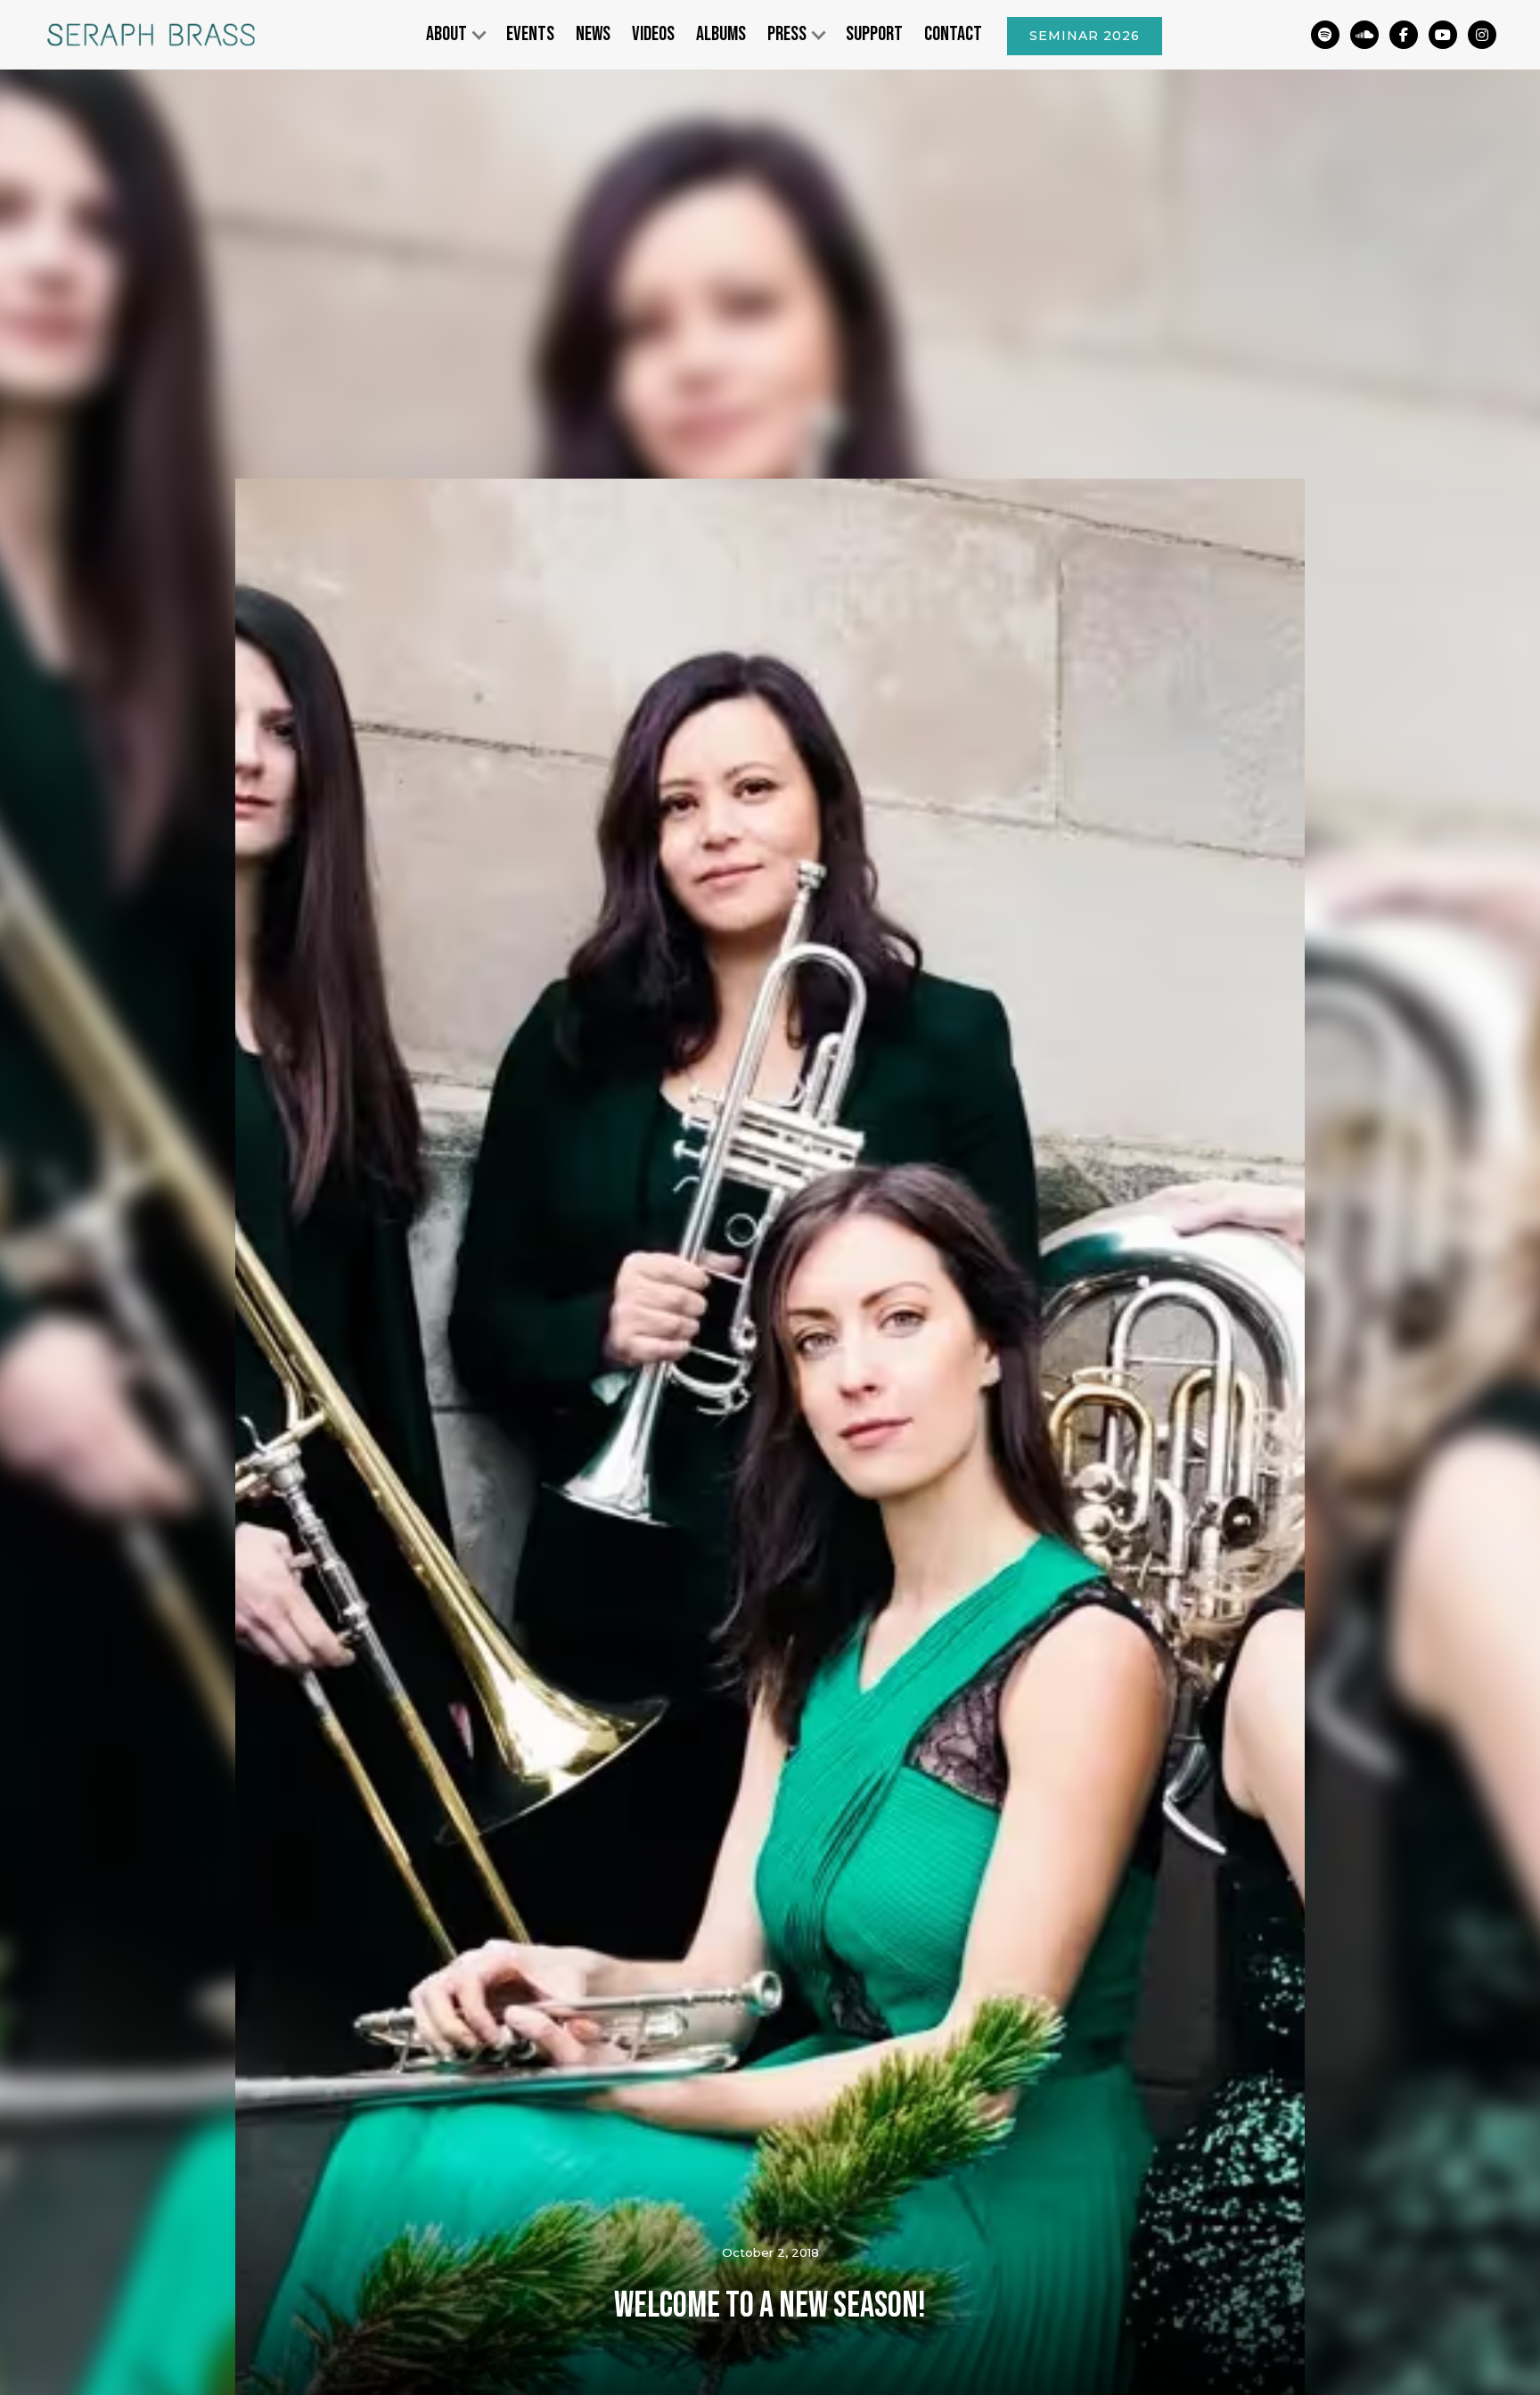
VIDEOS (653, 34)
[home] (150, 35)
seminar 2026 (1085, 36)
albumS (721, 34)
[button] (455, 35)
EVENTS (530, 34)
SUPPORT (874, 34)
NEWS (593, 34)
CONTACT (953, 34)
